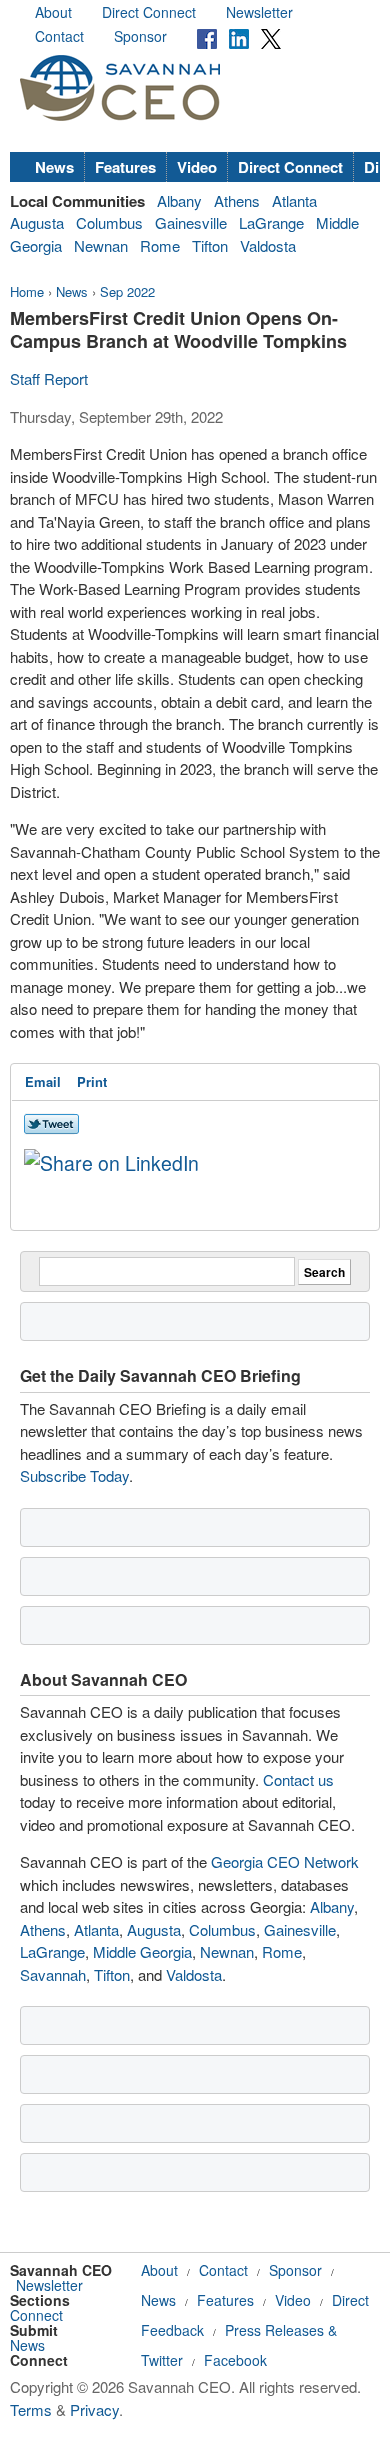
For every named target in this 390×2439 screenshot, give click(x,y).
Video (197, 167)
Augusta (37, 222)
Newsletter (259, 12)
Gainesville (191, 222)
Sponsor (140, 36)
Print (92, 1081)
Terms (31, 2409)
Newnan (101, 245)
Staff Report (49, 378)
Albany (179, 200)
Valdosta (268, 245)
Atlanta (294, 200)
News (54, 167)
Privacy (94, 2409)
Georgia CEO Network (285, 1861)
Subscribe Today (74, 1475)
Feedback (172, 2330)
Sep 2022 (127, 291)
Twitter (162, 2360)
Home (27, 291)
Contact (59, 36)
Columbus (109, 222)
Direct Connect (149, 12)
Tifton (210, 245)
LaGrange (271, 222)
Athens (237, 200)
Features (125, 167)
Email (43, 1081)
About (53, 12)
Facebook (235, 2360)
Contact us (298, 1779)
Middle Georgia (142, 1951)
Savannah (53, 1974)
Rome (160, 245)
